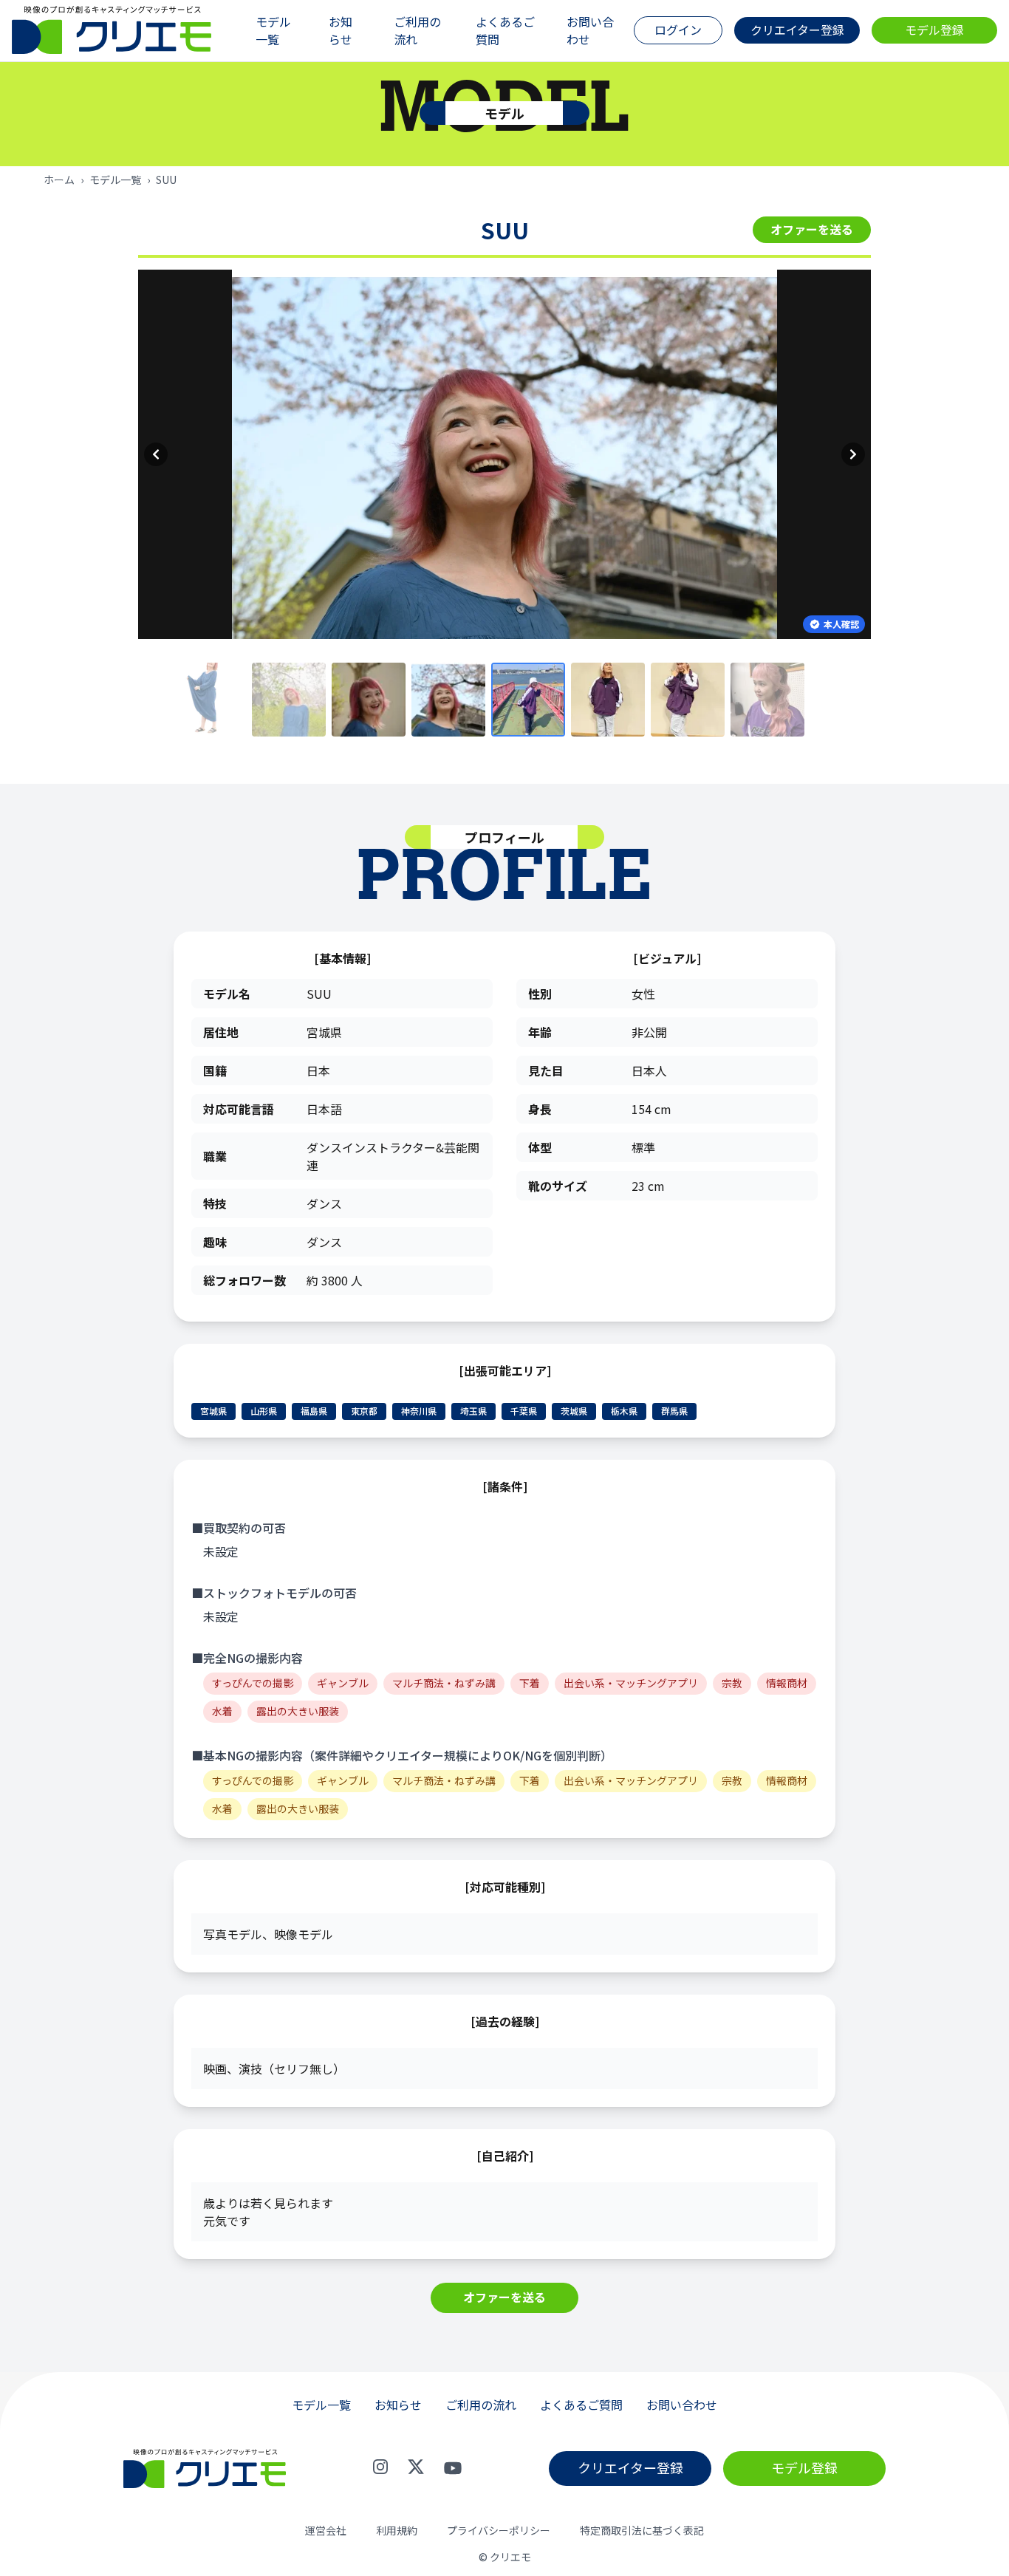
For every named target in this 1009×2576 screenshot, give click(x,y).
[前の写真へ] (156, 454)
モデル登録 (934, 30)
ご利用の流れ (417, 30)
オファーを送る (812, 229)
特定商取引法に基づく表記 (642, 2531)
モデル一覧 (273, 30)
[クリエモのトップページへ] (112, 31)
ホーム (59, 180)
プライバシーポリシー (499, 2531)
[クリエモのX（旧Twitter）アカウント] (416, 2468)
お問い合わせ (590, 30)
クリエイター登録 (797, 30)
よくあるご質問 (505, 30)
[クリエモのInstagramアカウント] (380, 2468)
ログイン (678, 30)
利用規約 (397, 2531)
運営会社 (326, 2531)
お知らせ (341, 30)
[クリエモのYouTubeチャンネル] (453, 2468)
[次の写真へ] (853, 454)
